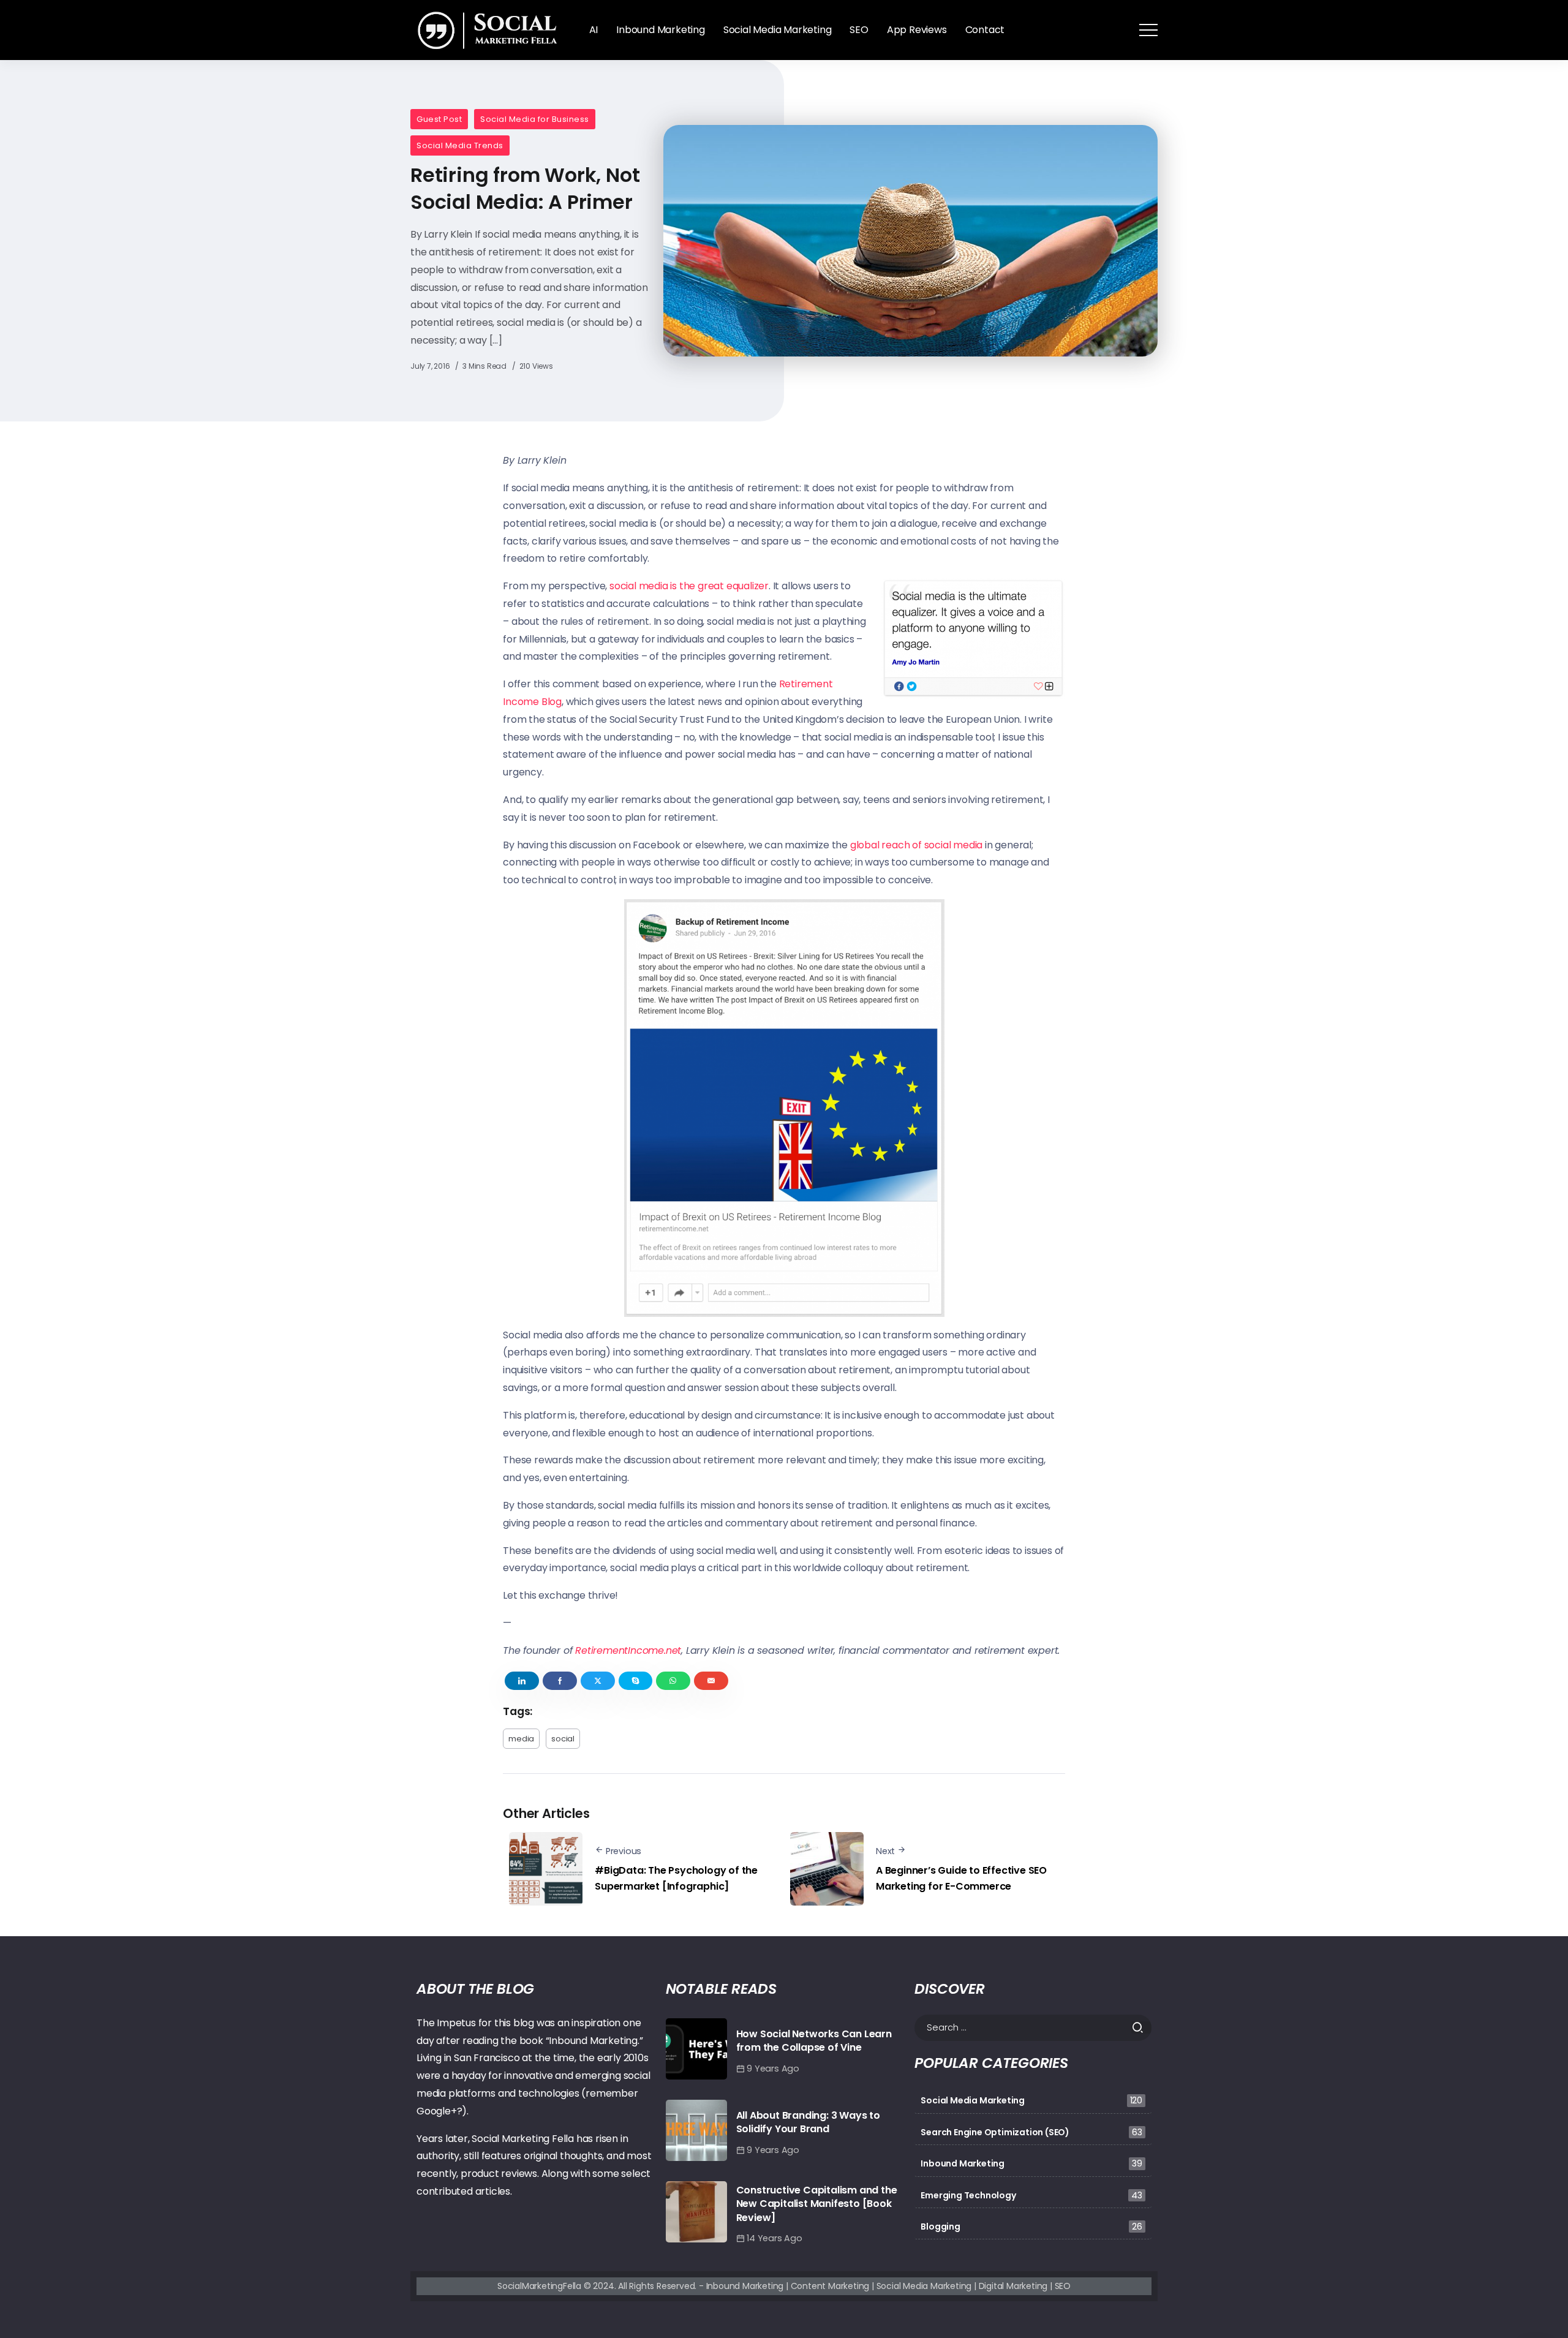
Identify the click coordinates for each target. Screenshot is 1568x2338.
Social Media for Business (535, 119)
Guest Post (439, 119)
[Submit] (1141, 2027)
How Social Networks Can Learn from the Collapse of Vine (814, 2041)
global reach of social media (916, 845)
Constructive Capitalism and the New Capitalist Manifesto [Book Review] (817, 2204)
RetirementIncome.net (628, 1650)
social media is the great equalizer (689, 586)
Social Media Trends (460, 145)
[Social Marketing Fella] (490, 29)
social (563, 1739)
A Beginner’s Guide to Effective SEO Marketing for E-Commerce (961, 1878)
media (521, 1739)
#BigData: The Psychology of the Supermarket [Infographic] (676, 1878)
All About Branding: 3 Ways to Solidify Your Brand (808, 2122)
